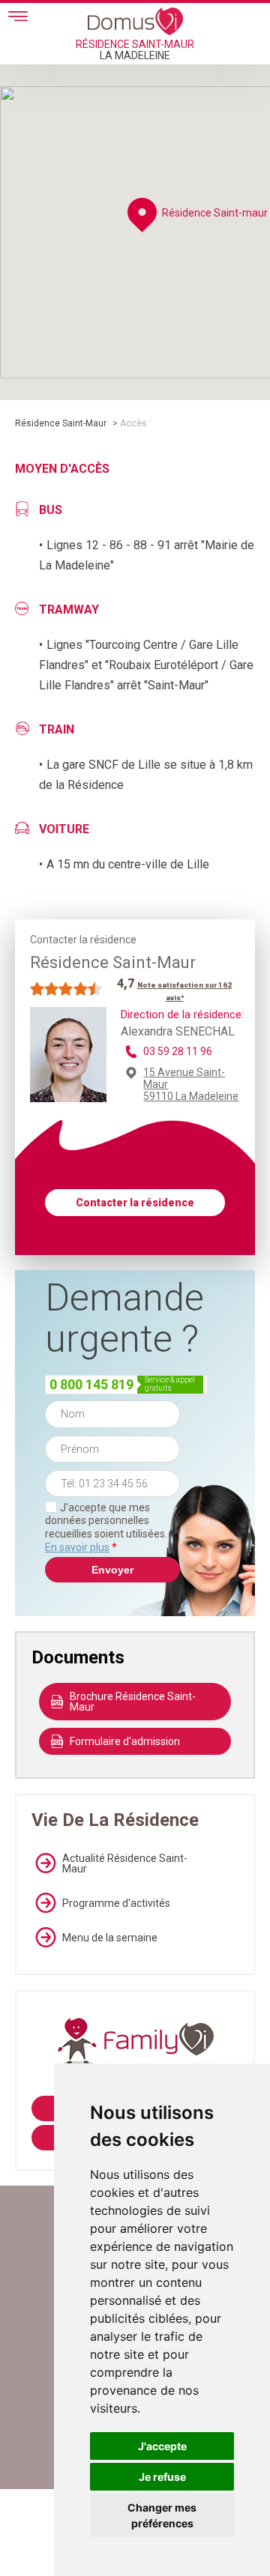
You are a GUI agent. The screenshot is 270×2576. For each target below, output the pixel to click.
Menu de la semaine (110, 1938)
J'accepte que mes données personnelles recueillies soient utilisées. (106, 1527)
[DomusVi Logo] (135, 21)
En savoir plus (77, 1547)
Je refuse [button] (162, 2477)
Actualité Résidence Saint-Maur (125, 1863)
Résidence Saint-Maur (61, 423)
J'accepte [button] (162, 2446)
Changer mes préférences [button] (162, 2515)
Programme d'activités (116, 1903)
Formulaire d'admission (125, 1741)
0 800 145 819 (91, 1384)
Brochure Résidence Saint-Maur (133, 1702)
